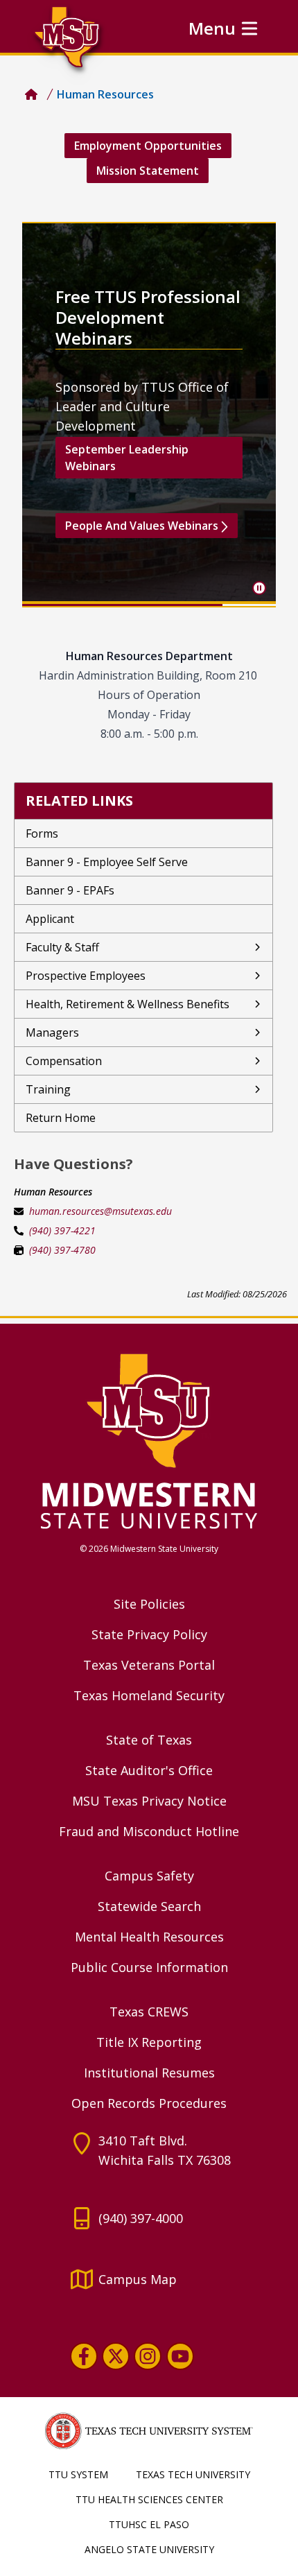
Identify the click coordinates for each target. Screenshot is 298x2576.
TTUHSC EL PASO (149, 2524)
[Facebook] (84, 2356)
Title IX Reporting (149, 2042)
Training (48, 1089)
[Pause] (259, 588)
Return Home (61, 1118)
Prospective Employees (86, 976)
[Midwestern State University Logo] (149, 1440)
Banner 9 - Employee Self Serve (107, 862)
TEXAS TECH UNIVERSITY (193, 2474)
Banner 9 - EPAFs (70, 890)
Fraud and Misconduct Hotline (149, 1831)
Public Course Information (149, 1967)
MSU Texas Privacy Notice (149, 1801)
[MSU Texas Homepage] (31, 94)
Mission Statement (148, 171)
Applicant (50, 919)
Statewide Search (149, 1906)
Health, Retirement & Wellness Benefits (128, 1004)
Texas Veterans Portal (149, 1665)
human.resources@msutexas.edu (100, 1211)
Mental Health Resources (149, 1937)
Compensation (64, 1061)
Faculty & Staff (62, 947)
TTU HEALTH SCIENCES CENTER (149, 2499)
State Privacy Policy (149, 1634)
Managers (52, 1032)
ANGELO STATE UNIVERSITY (149, 2549)
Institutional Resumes (149, 2073)
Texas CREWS (149, 2012)
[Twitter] (116, 2356)
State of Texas (149, 1740)
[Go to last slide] (44, 415)
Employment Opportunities (148, 146)
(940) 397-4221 (62, 1230)
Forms (42, 833)
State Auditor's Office (149, 1770)
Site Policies (149, 1604)
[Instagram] (148, 2356)
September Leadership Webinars (127, 458)
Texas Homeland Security (149, 1695)
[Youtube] (180, 2356)
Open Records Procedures (149, 2103)
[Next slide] (254, 415)
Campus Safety (149, 1876)
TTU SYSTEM (78, 2474)
